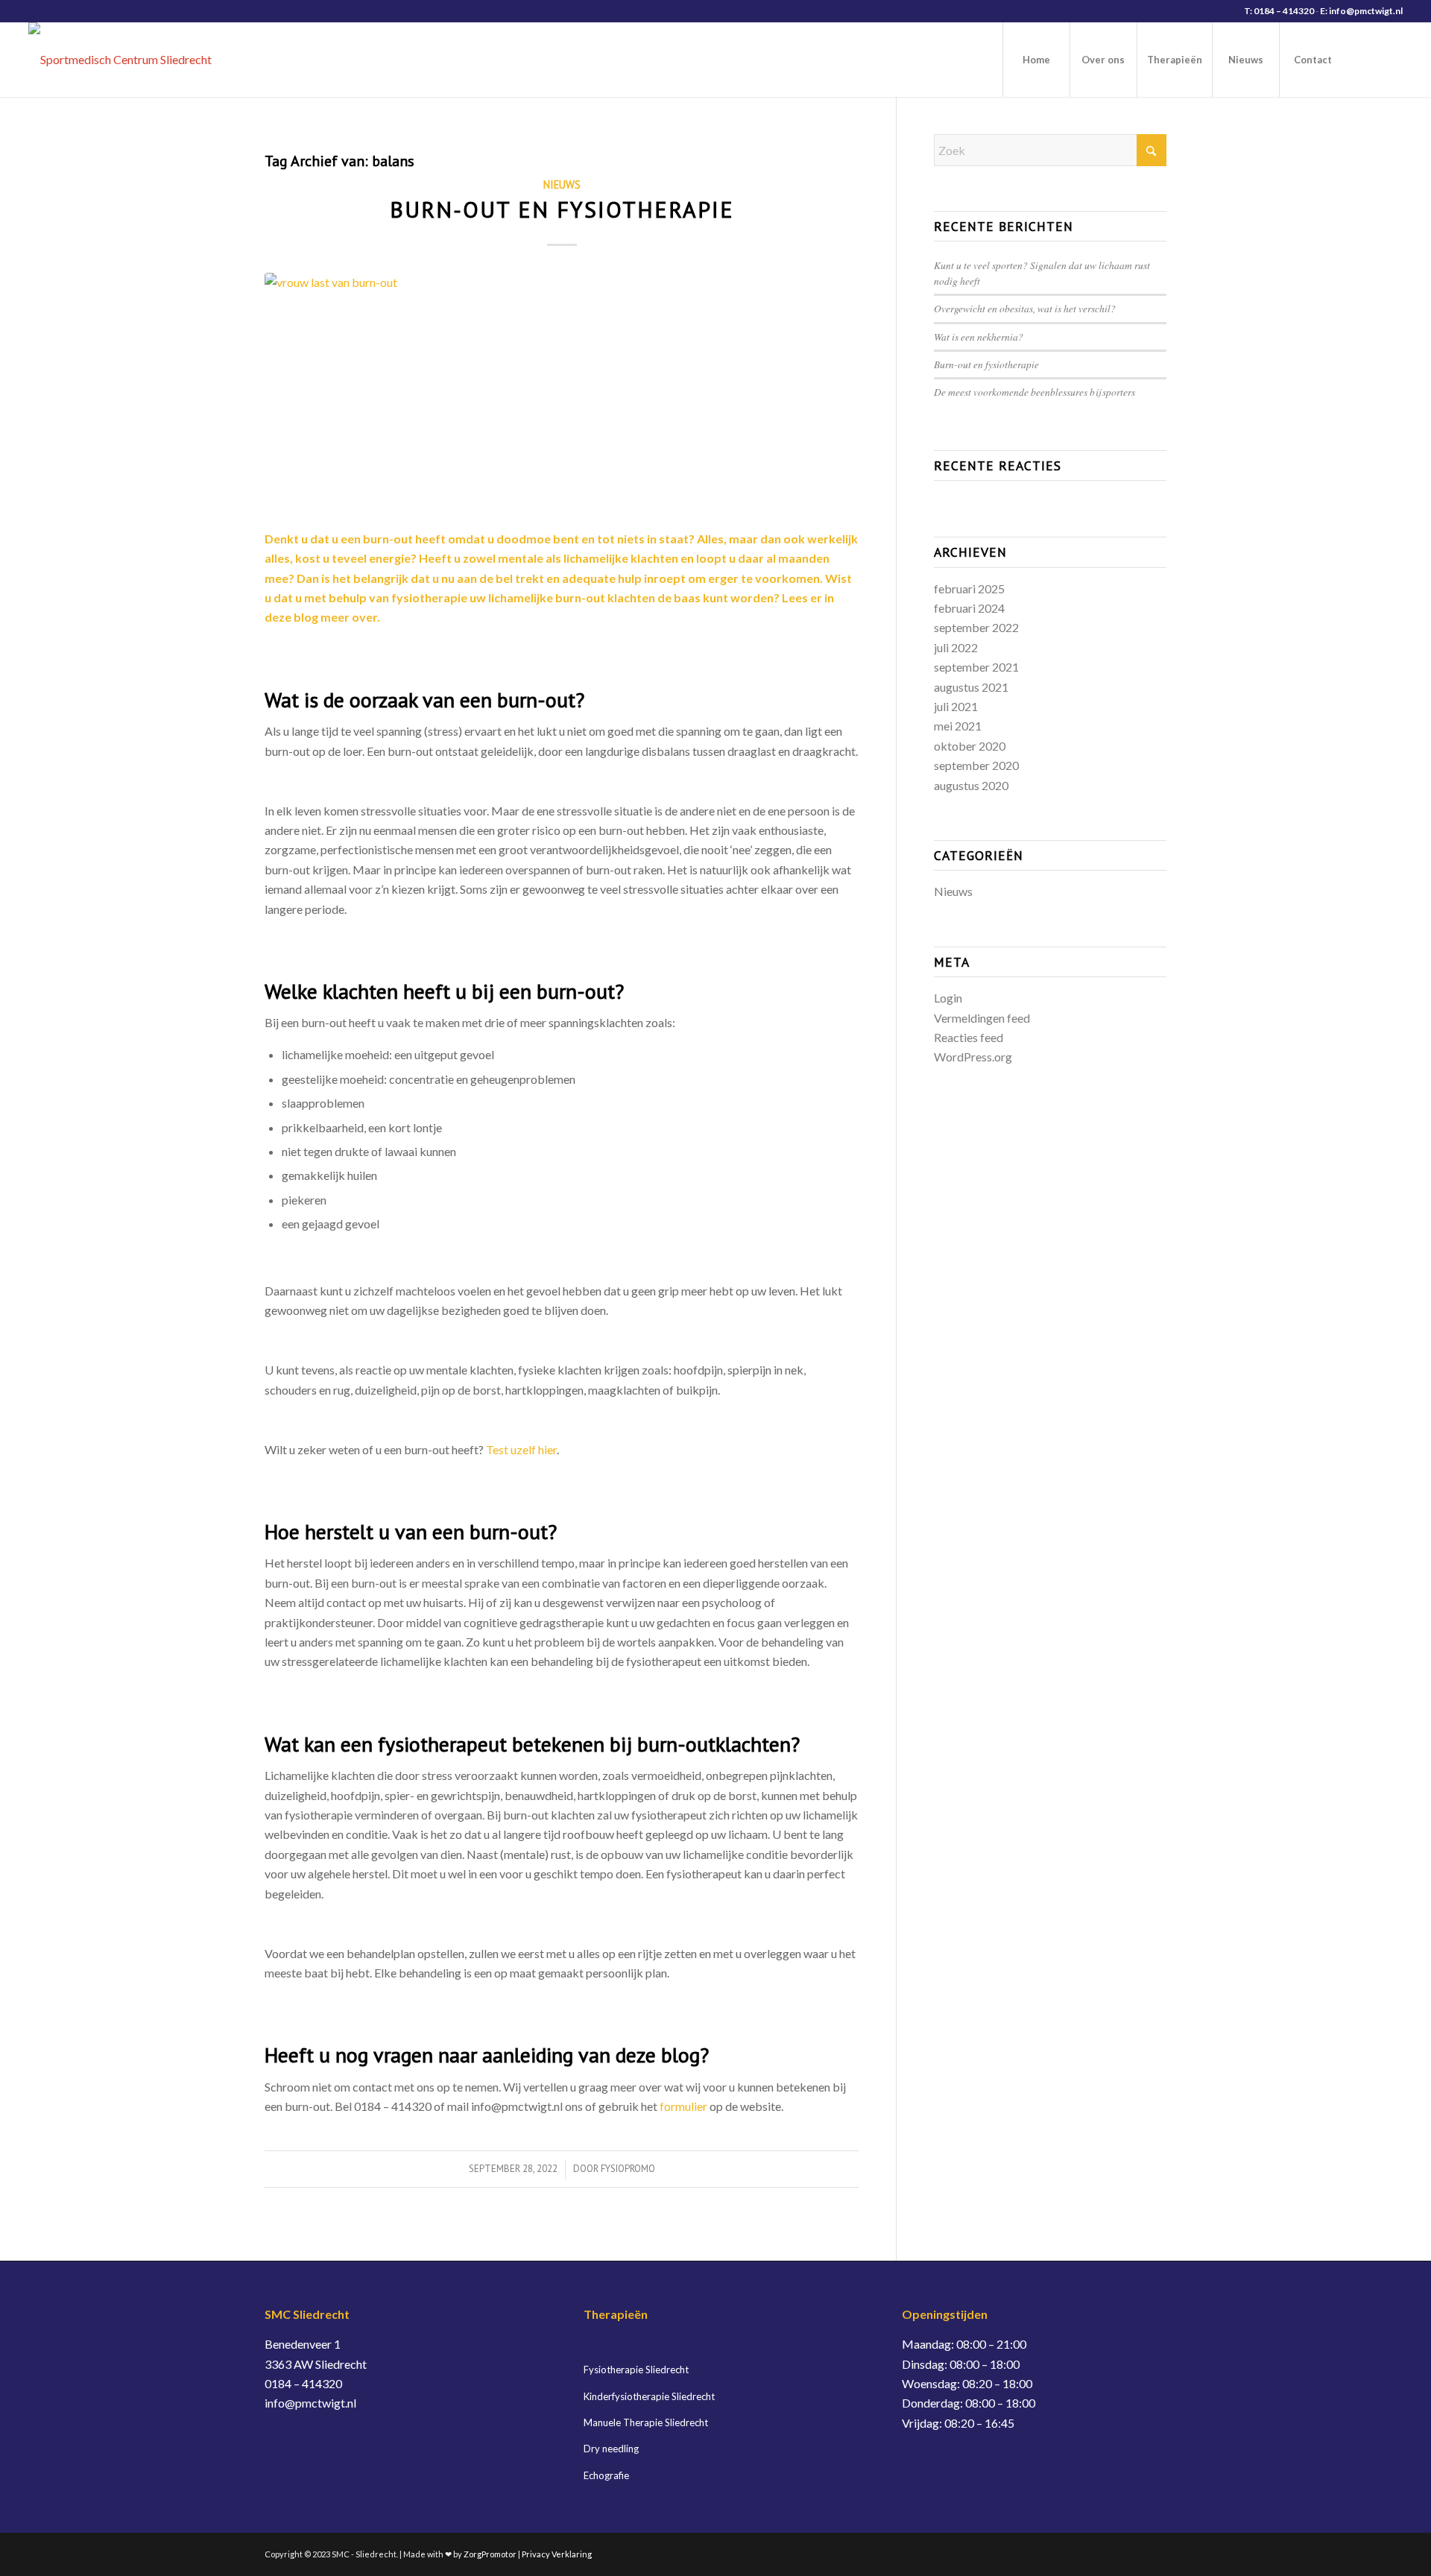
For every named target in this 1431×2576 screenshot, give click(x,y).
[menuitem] (1036, 60)
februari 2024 (969, 608)
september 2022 (976, 627)
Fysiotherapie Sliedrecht (636, 2370)
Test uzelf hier (521, 1449)
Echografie (606, 2475)
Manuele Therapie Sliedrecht (646, 2422)
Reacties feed (969, 1037)
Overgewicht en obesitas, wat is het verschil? (1025, 308)
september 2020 (976, 765)
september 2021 (976, 667)
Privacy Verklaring (557, 2554)
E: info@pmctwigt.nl (1361, 11)
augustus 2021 (971, 687)
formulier (683, 2106)
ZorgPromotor (490, 2554)
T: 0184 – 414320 (1279, 11)
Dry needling (611, 2449)
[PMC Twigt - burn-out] (562, 392)
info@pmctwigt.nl (310, 2403)
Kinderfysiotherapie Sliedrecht (649, 2396)
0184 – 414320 (303, 2383)
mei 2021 (958, 726)
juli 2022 (956, 647)
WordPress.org (973, 1057)
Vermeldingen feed (982, 1018)
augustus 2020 (971, 785)
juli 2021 (956, 706)
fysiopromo (628, 2169)
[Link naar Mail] (1391, 59)
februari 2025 (969, 588)
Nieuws (562, 184)
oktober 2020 (970, 746)
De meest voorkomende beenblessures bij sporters (1034, 392)
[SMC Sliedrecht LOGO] (120, 60)
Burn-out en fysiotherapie (562, 209)
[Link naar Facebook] (1369, 59)
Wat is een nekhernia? (979, 337)
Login (948, 998)
